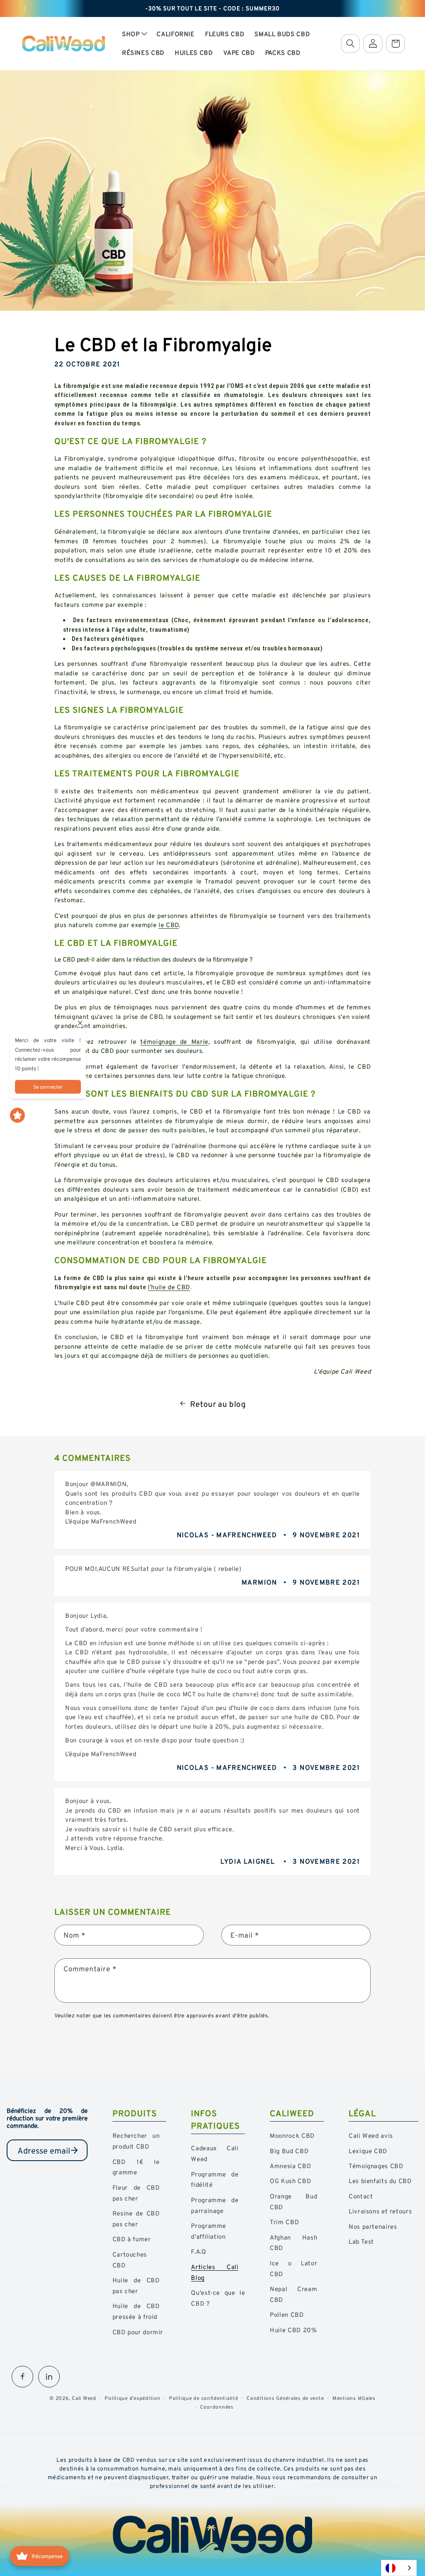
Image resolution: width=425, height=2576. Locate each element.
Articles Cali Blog (215, 2272)
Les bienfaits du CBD (380, 2181)
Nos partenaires (373, 2226)
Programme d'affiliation (209, 2231)
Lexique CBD (368, 2151)
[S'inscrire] (74, 2150)
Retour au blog (218, 1404)
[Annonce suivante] (401, 8)
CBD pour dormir (138, 2332)
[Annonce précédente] (24, 8)
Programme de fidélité (215, 2180)
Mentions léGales (354, 2398)
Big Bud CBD (289, 2151)
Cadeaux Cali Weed (215, 2153)
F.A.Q (198, 2251)
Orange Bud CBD (293, 2202)
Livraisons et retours (380, 2211)
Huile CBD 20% (293, 2330)
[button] (134, 34)
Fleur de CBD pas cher (136, 2193)
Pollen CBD (287, 2315)
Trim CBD (284, 2222)
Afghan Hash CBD (293, 2243)
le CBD (169, 925)
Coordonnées (217, 2407)
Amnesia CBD (290, 2166)
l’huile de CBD (169, 1287)
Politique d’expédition (132, 2398)
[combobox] (399, 2568)
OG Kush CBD (290, 2181)
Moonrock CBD (292, 2136)
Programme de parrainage (215, 2205)
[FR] (399, 2568)
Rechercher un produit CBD (136, 2141)
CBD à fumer (132, 2239)
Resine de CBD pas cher (136, 2219)
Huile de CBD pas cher (136, 2285)
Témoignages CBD (376, 2166)
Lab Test (361, 2241)
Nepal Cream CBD (293, 2294)
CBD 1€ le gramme (136, 2167)
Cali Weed (84, 2398)
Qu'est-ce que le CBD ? (218, 2298)
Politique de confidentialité (204, 2398)
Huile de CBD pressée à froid (136, 2311)
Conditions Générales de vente (285, 2398)
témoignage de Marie (174, 1041)
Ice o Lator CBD (293, 2268)
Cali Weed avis (371, 2136)
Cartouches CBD (130, 2260)
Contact (361, 2196)
